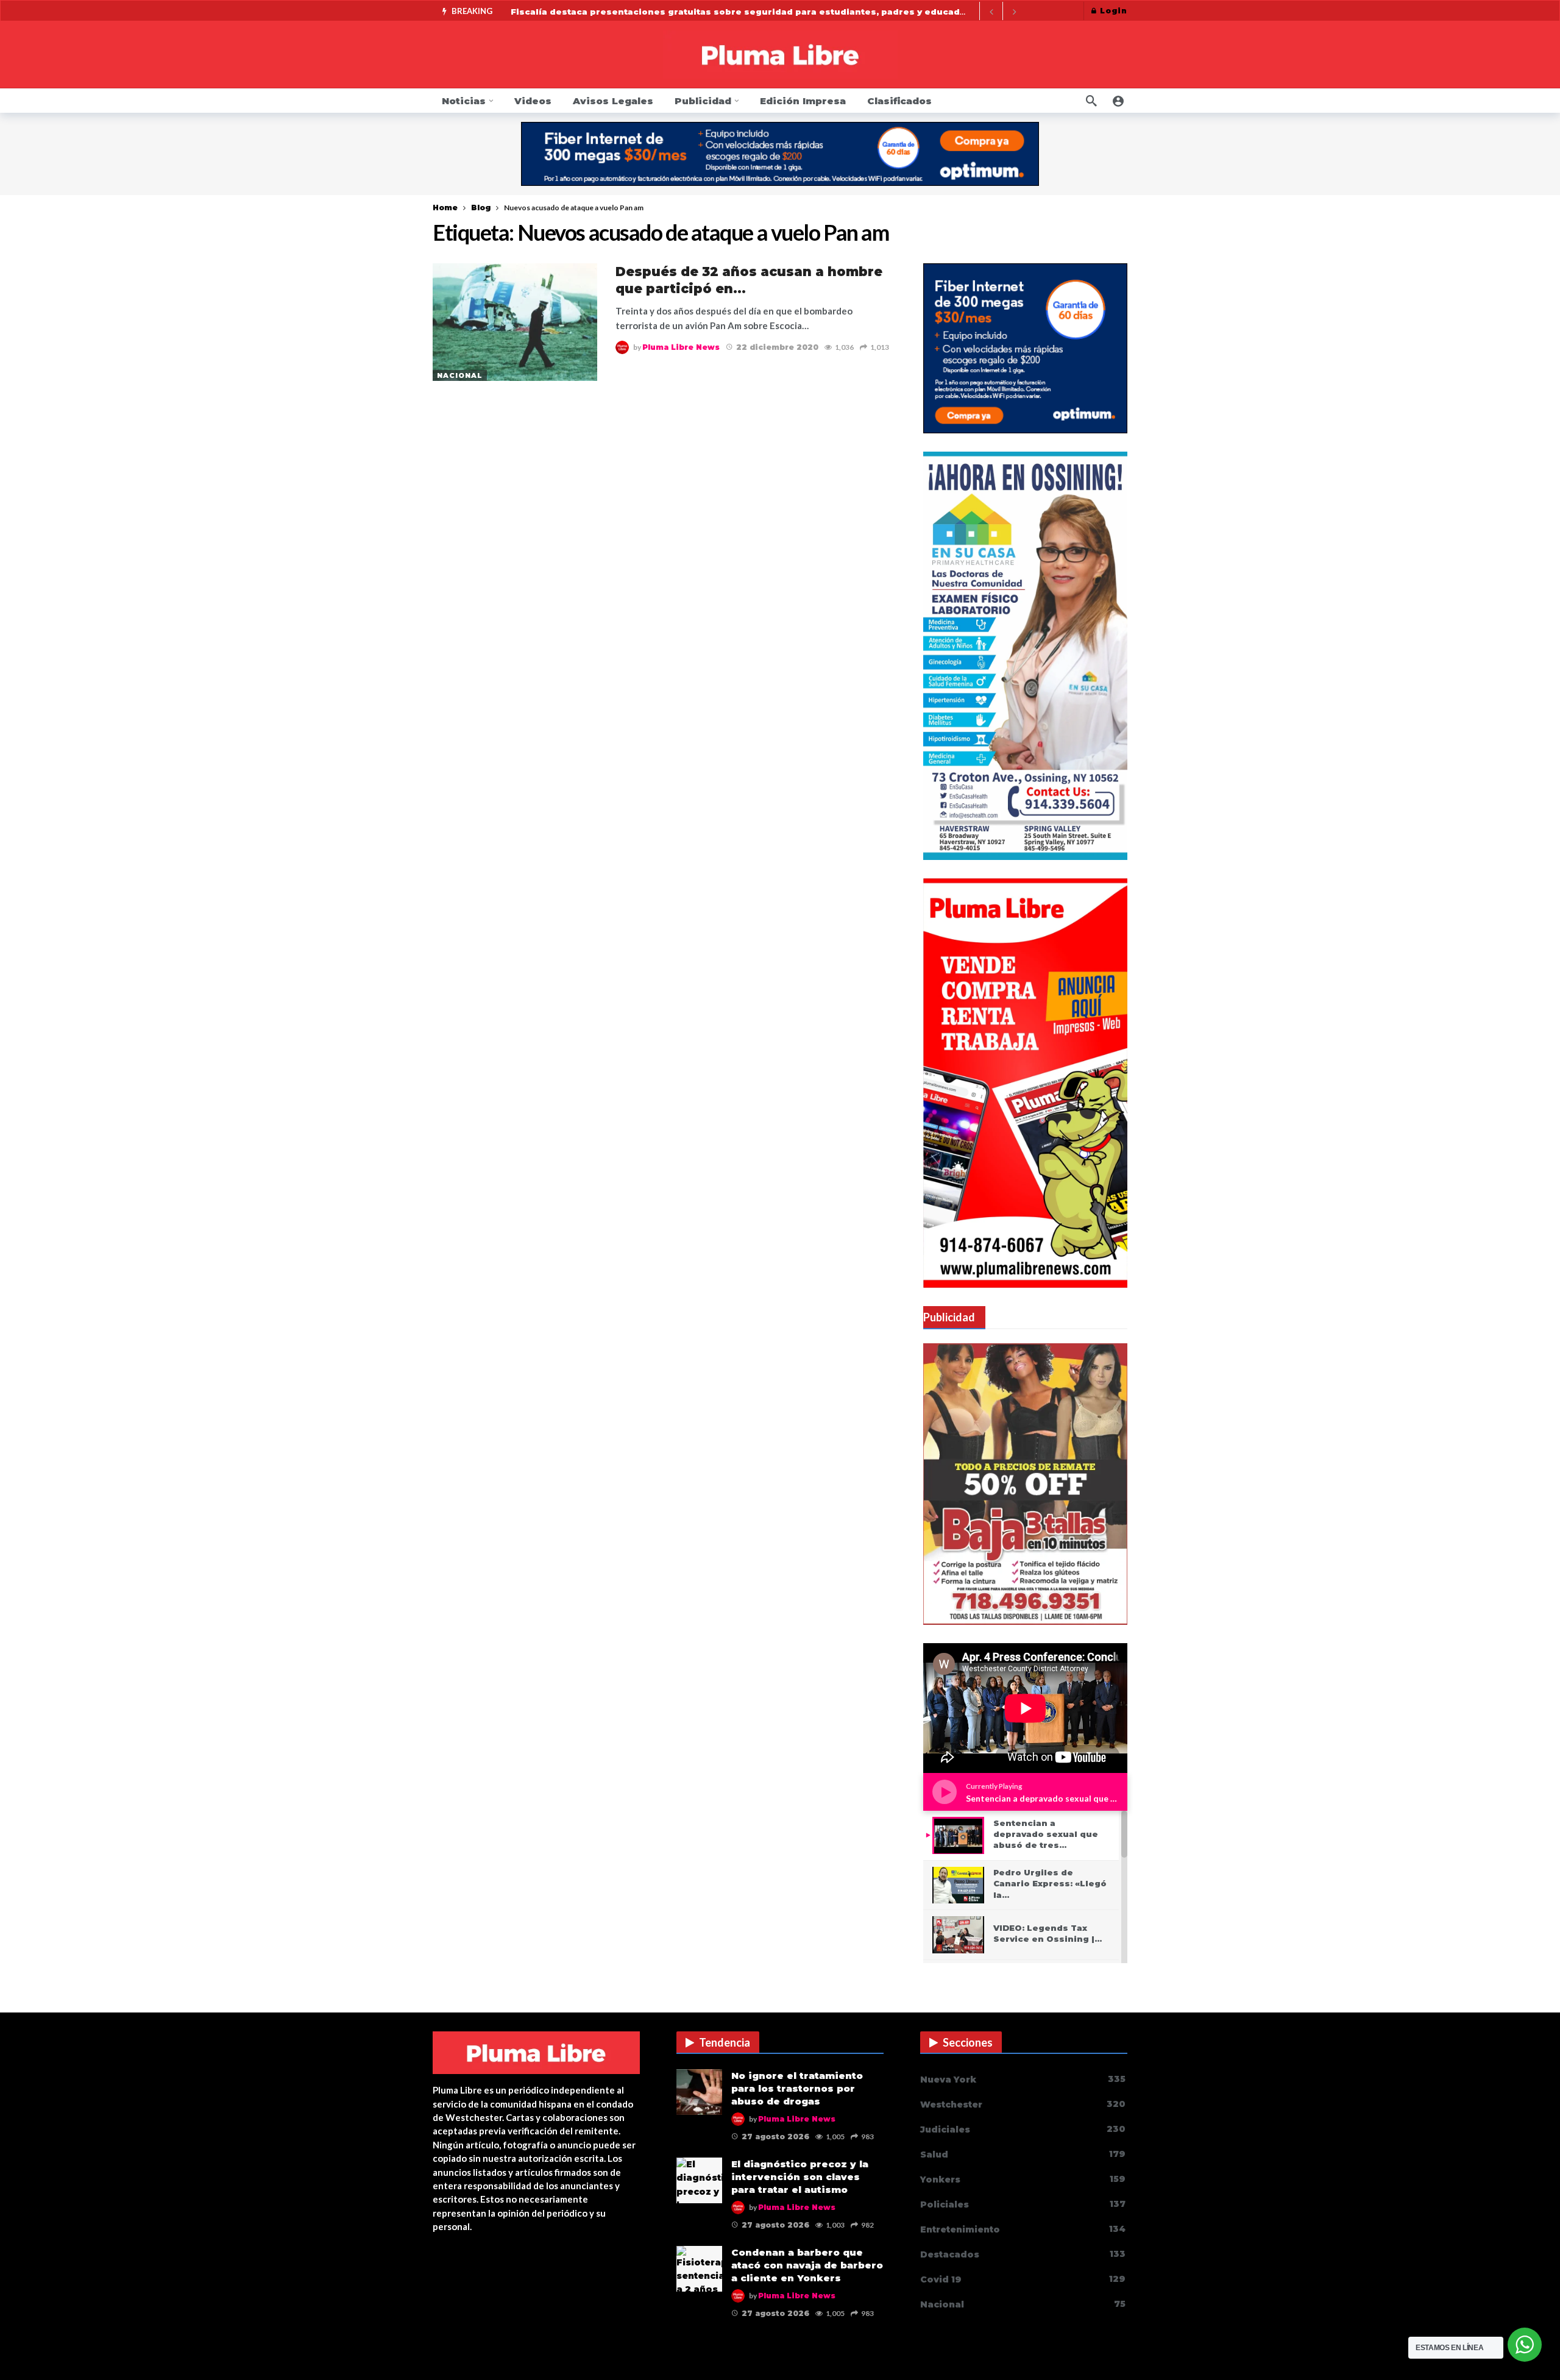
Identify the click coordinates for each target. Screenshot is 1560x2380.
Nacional (460, 375)
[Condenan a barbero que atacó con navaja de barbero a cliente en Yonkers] (699, 2269)
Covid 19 (1023, 2279)
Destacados (1023, 2254)
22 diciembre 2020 (777, 347)
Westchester (1023, 2104)
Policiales (1023, 2204)
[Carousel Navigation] (1002, 12)
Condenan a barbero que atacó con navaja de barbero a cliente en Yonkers (807, 2265)
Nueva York (1023, 2079)
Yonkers (1023, 2179)
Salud (1023, 2154)
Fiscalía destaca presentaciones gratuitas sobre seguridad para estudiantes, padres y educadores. (747, 12)
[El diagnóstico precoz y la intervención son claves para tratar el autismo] (699, 2180)
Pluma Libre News (681, 347)
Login (1114, 11)
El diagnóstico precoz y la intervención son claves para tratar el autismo (800, 2177)
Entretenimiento (1023, 2229)
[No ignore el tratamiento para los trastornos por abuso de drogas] (699, 2092)
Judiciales (1023, 2129)
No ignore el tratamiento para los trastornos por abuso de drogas (797, 2088)
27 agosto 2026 (775, 2137)
